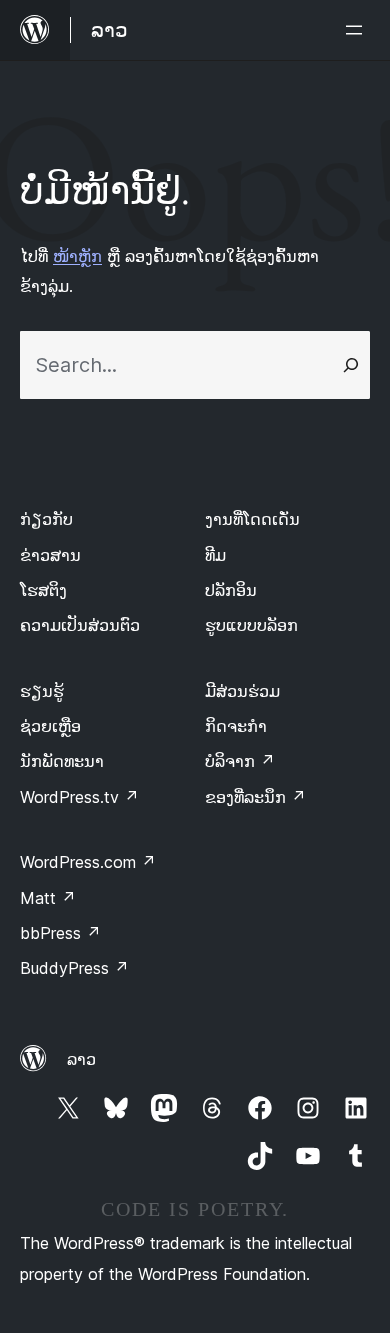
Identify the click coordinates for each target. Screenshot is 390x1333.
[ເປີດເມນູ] (358, 30)
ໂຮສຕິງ (43, 590)
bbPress (60, 933)
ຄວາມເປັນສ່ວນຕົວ (80, 625)
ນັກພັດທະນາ (62, 761)
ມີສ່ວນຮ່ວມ (242, 691)
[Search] (351, 365)
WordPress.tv (79, 797)
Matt (48, 898)
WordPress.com (88, 862)
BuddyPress (74, 968)
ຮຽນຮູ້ (42, 691)
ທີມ (215, 555)
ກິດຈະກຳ (236, 726)
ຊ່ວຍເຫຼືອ (50, 726)
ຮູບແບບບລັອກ (251, 625)
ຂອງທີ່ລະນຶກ (255, 797)
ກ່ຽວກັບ (46, 519)
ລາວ (81, 1059)
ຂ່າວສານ (50, 555)
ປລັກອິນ (231, 590)
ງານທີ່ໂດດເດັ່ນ (252, 519)
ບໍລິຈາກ (240, 761)
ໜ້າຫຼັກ (77, 256)
